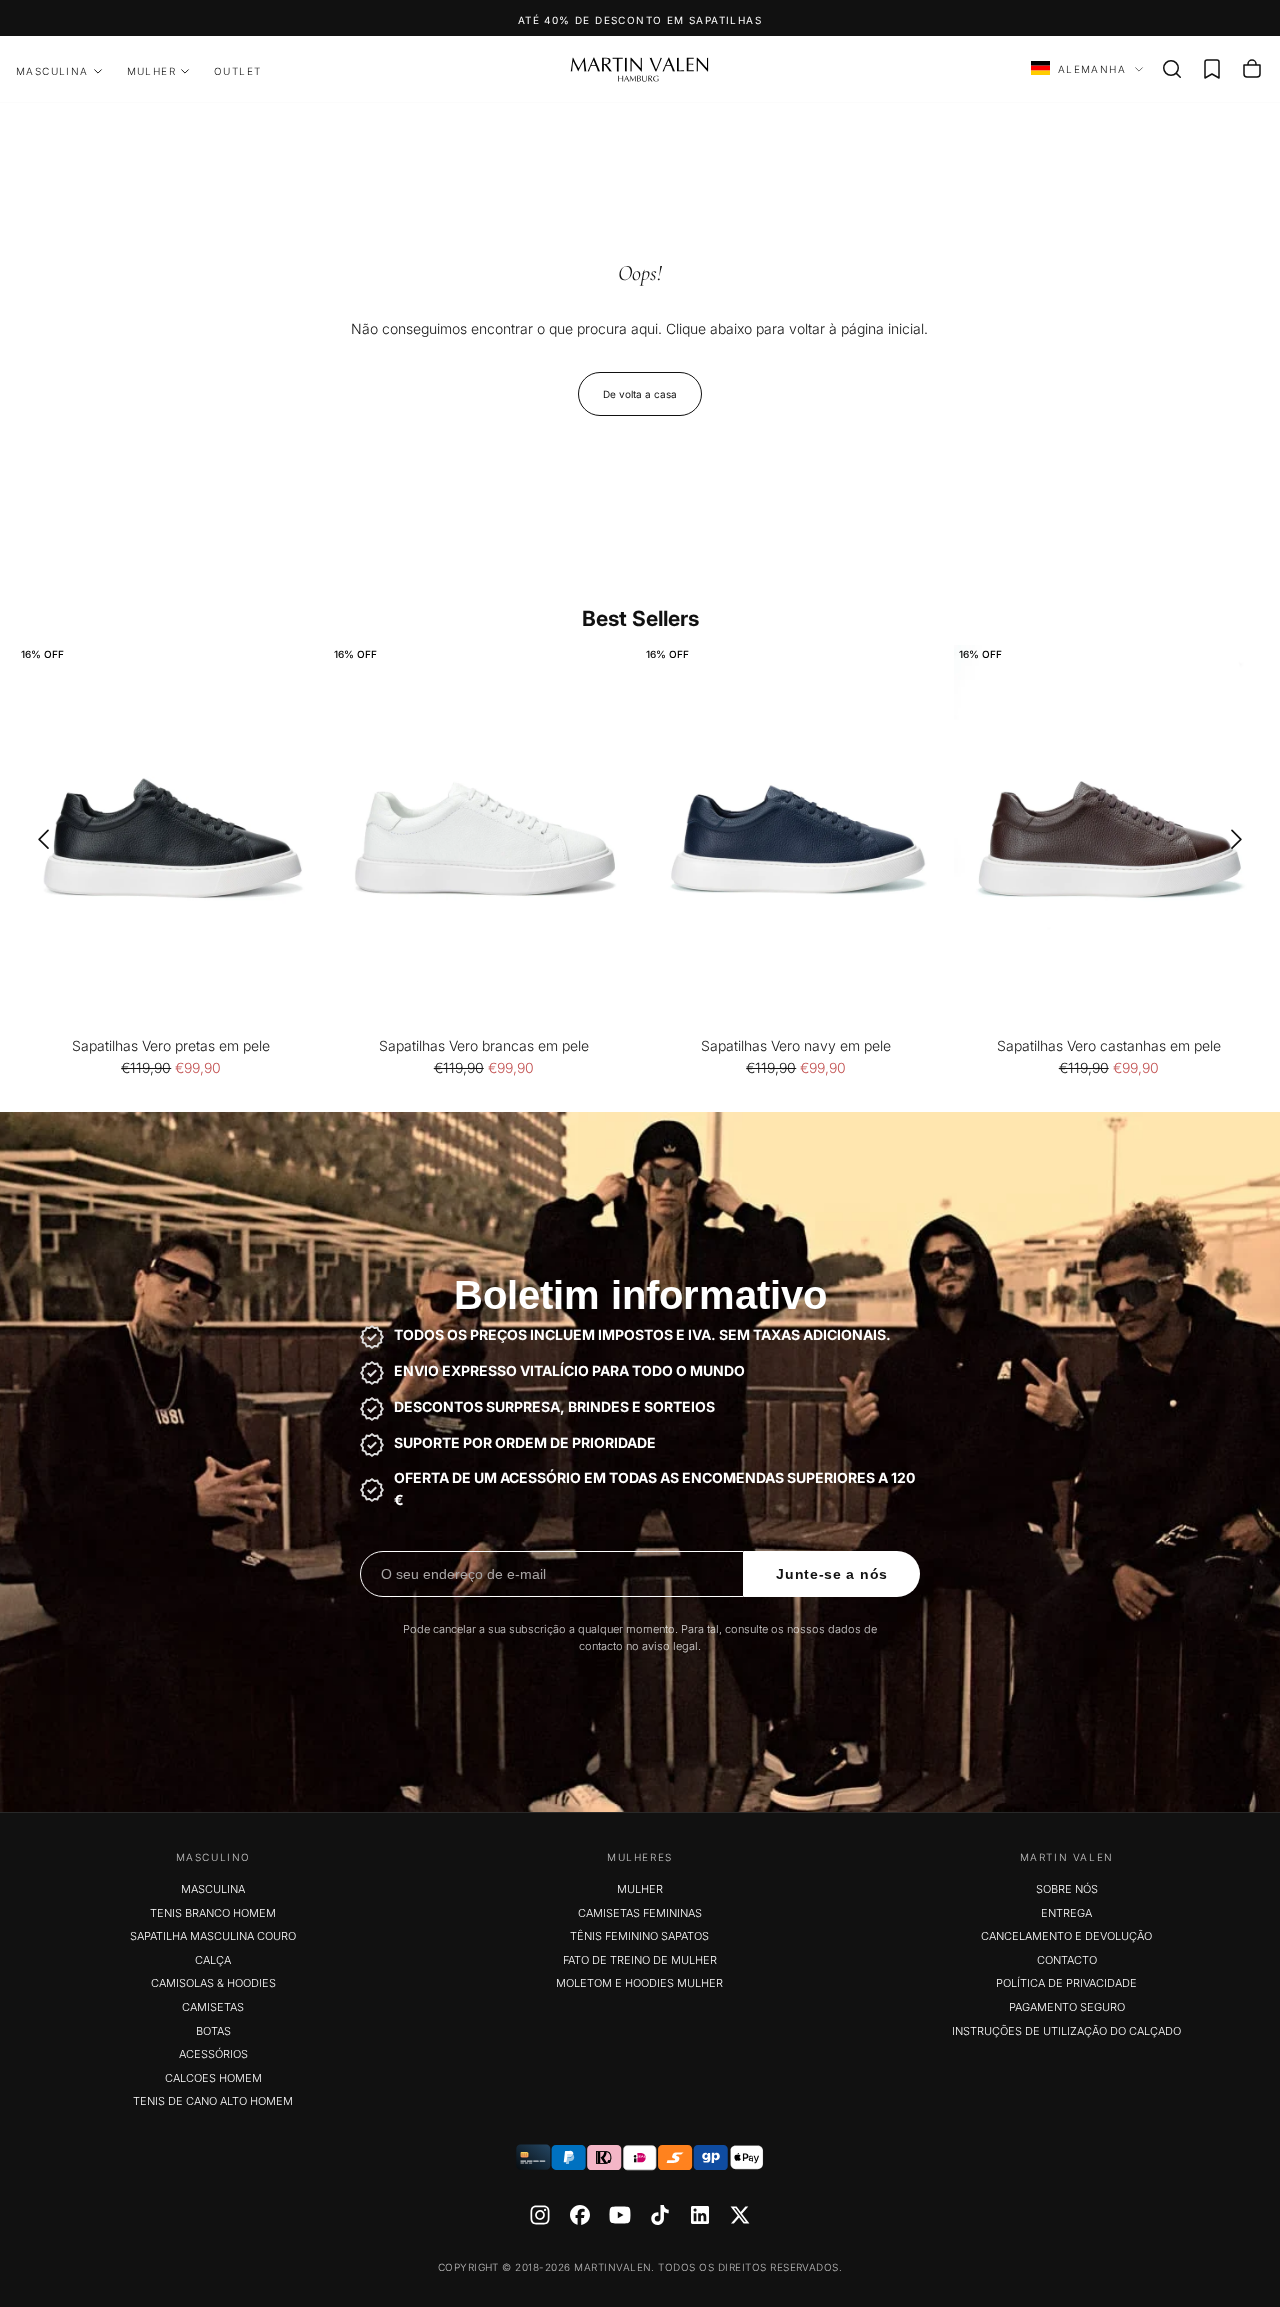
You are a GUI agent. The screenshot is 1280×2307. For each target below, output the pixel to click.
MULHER (151, 71)
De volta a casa (640, 394)
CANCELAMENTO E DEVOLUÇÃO (1066, 1936)
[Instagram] (540, 2215)
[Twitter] (740, 2215)
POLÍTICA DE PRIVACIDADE (1066, 1983)
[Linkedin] (700, 2215)
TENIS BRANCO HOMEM (213, 1913)
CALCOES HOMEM (213, 2078)
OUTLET (237, 71)
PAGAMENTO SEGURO (1067, 2007)
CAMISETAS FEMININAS (640, 1913)
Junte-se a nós (832, 1574)
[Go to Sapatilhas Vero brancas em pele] (484, 839)
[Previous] (37, 839)
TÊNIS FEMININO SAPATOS (639, 1936)
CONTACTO (1067, 1960)
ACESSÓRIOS (213, 2054)
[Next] (1243, 839)
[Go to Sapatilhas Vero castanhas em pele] (1109, 839)
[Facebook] (580, 2215)
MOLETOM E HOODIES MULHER (639, 1983)
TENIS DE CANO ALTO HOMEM (213, 2101)
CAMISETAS (213, 2007)
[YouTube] (620, 2215)
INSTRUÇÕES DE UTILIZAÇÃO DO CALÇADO (1066, 2031)
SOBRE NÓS (1067, 1889)
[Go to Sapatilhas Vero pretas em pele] (171, 839)
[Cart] (1252, 69)
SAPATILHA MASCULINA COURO (213, 1936)
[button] (1172, 69)
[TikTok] (660, 2215)
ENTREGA (1066, 1913)
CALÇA (213, 1960)
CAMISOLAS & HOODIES (213, 1983)
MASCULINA (52, 71)
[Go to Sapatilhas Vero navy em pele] (796, 839)
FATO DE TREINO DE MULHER (640, 1960)
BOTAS (213, 2031)
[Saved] (1212, 69)
